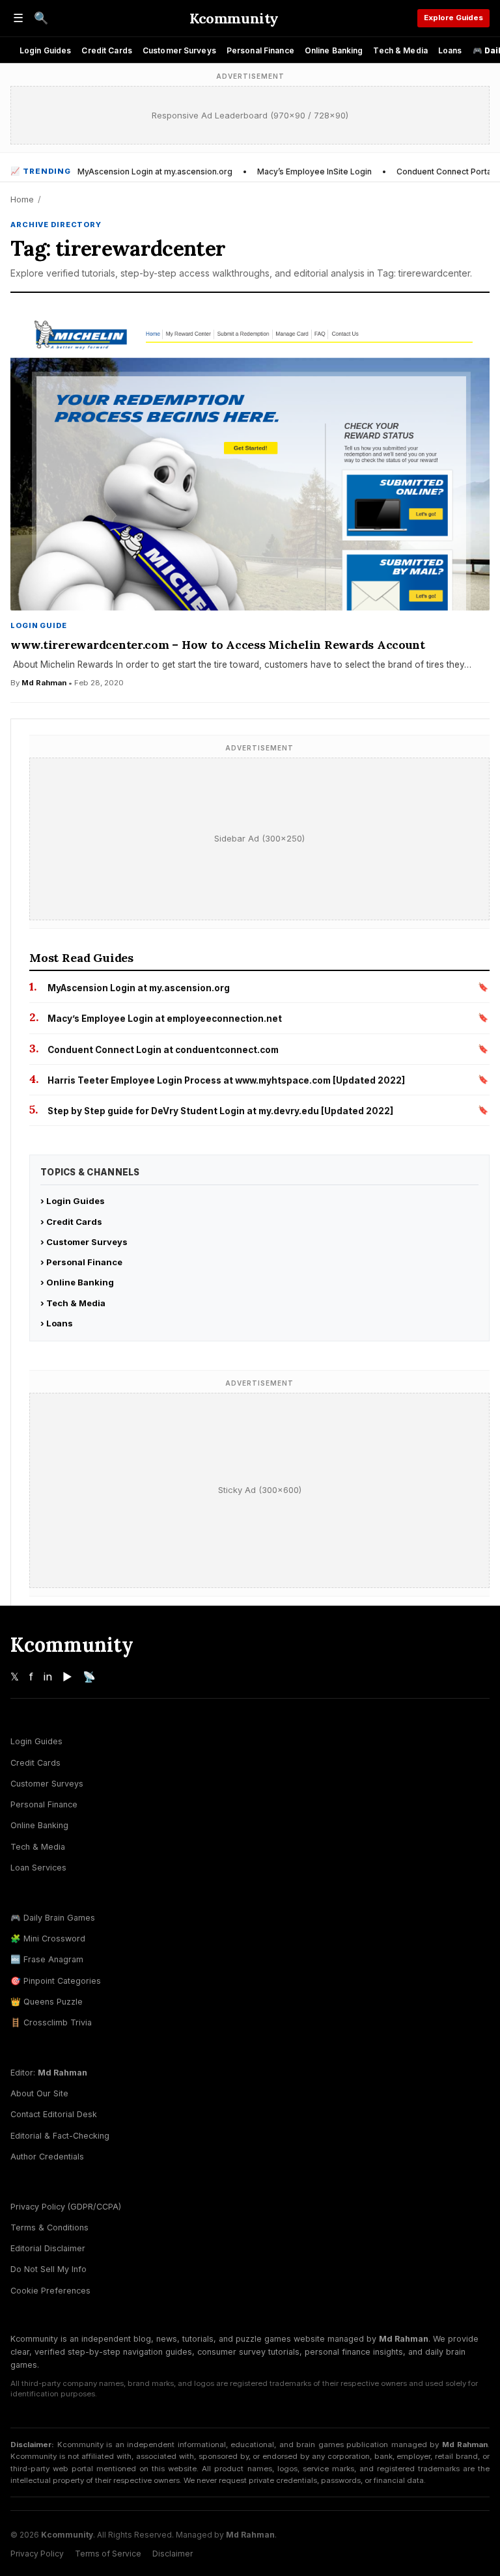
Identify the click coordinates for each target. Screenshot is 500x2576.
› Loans (57, 1323)
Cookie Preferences (50, 2291)
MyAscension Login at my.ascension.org (155, 171)
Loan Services (38, 1868)
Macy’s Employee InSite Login (314, 171)
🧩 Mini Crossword (48, 1939)
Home (22, 199)
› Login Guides (73, 1201)
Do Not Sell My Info (49, 2269)
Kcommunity (234, 18)
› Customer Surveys (84, 1242)
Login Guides (45, 50)
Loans (450, 50)
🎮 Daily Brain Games (53, 1918)
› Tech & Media (73, 1303)
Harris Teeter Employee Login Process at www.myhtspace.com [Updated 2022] (226, 1080)
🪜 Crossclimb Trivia (51, 2022)
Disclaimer (173, 2554)
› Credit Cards (71, 1222)
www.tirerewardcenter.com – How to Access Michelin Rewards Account (218, 645)
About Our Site (39, 2093)
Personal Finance (260, 50)
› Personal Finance (81, 1262)
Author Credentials (47, 2157)
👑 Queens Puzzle (47, 2002)
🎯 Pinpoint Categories (56, 1981)
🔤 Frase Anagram (47, 1959)
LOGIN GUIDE (39, 625)
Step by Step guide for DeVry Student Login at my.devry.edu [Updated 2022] (220, 1111)
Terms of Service (108, 2554)
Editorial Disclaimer (48, 2248)
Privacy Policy (37, 2554)
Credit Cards (106, 50)
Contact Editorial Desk (54, 2114)
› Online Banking (77, 1282)
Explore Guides (453, 18)
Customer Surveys (179, 50)
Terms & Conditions (49, 2227)
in (48, 1677)
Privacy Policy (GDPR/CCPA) (66, 2207)
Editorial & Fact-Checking (60, 2136)
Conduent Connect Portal (445, 171)
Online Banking (334, 50)
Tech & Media (400, 50)
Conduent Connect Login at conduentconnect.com (163, 1050)
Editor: (49, 2073)
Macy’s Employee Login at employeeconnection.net (165, 1019)
